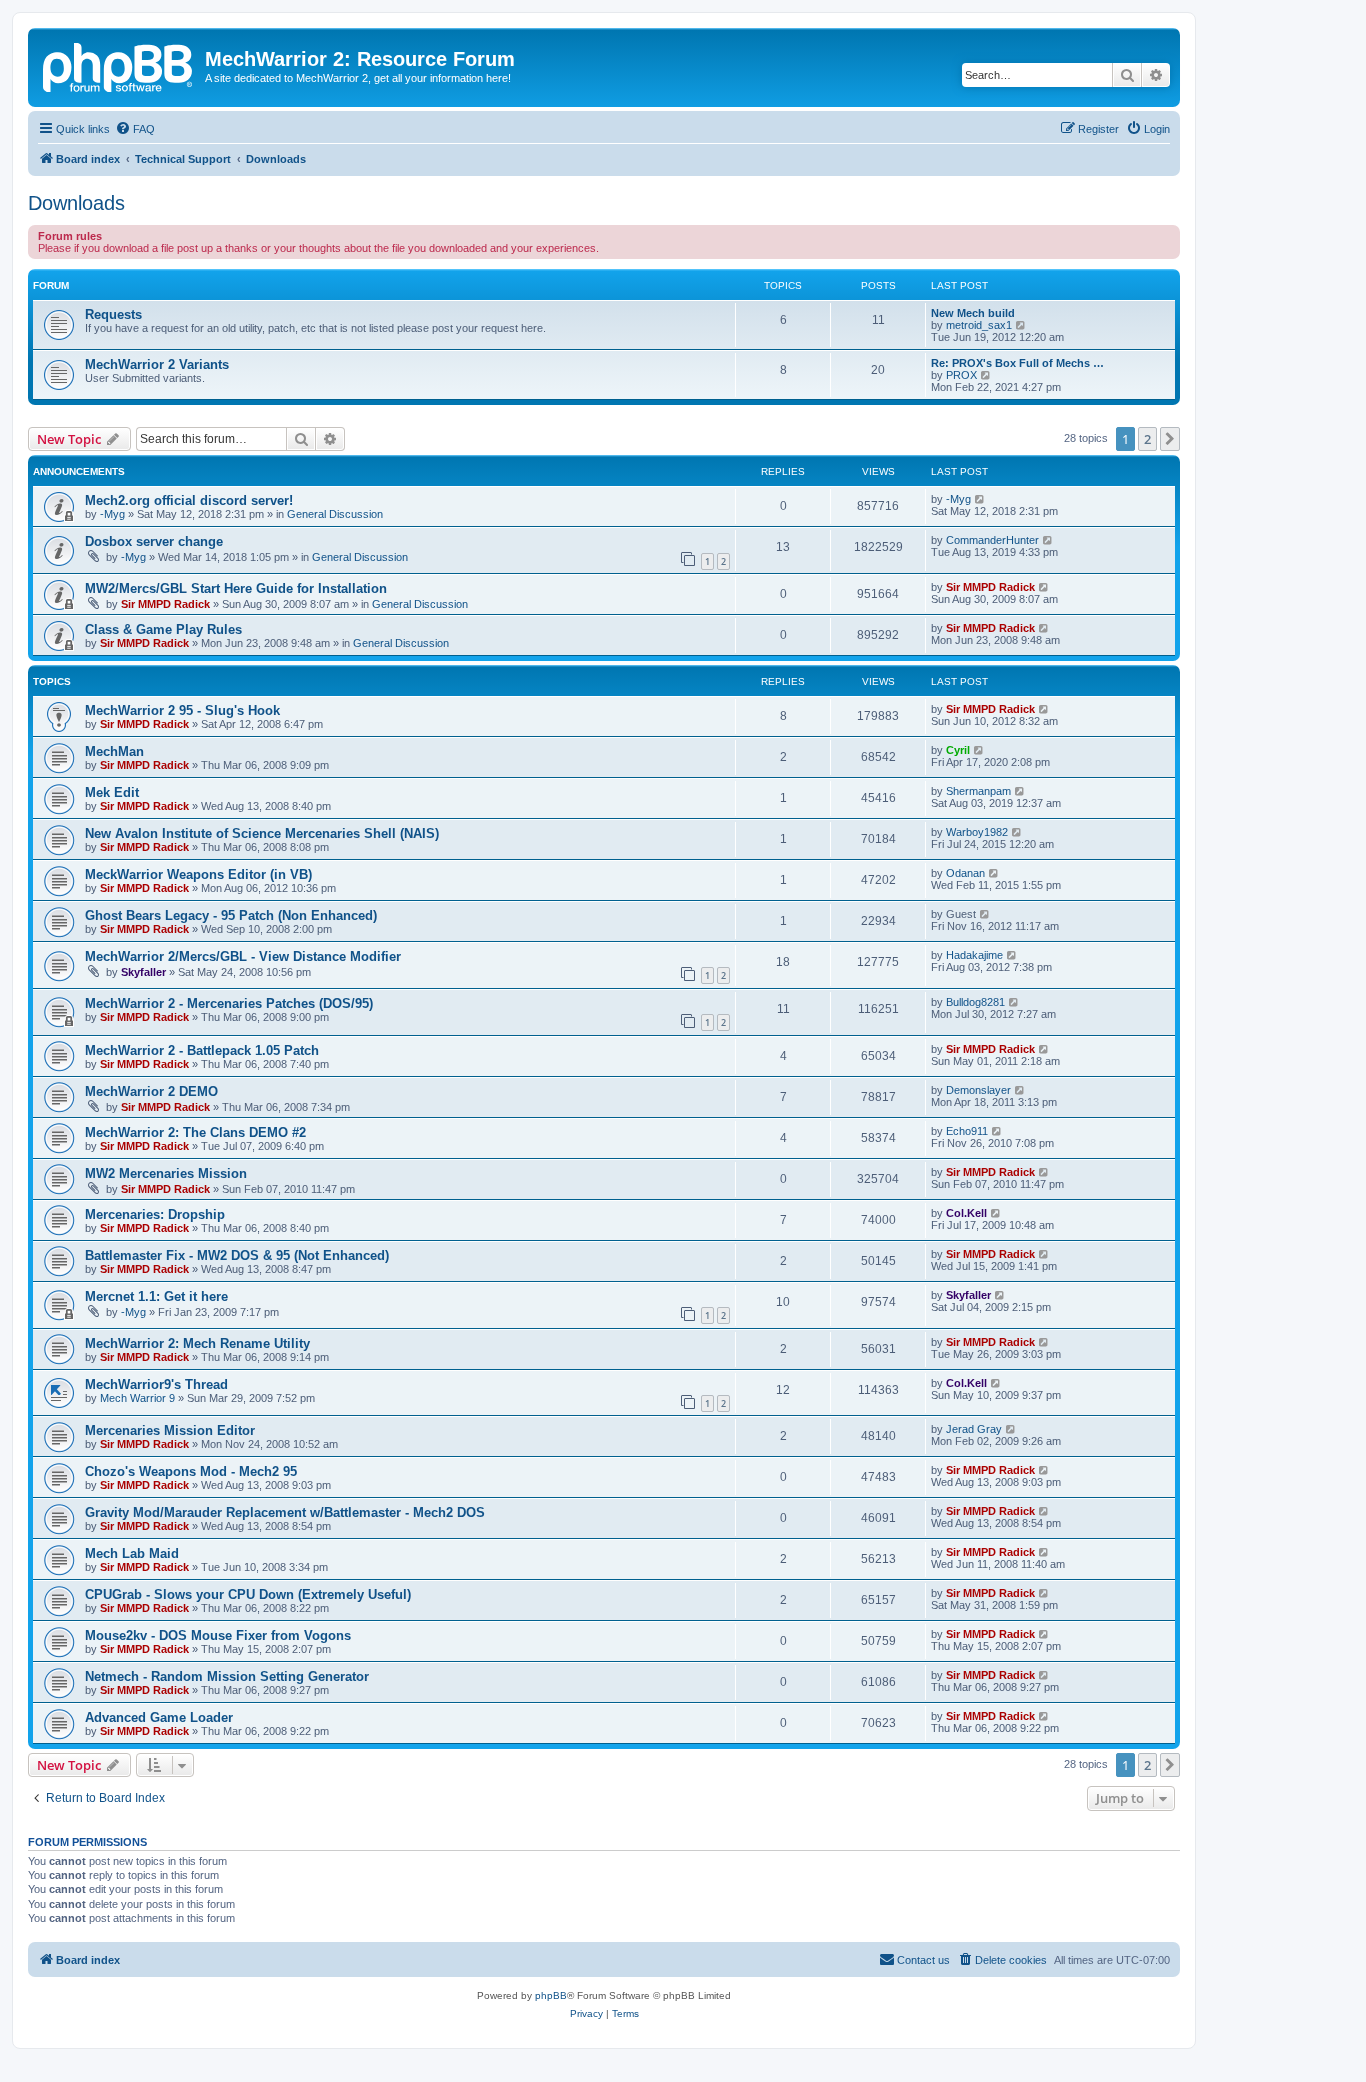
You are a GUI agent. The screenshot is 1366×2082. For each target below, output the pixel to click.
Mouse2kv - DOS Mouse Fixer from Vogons (218, 1635)
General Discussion (335, 514)
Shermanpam (978, 791)
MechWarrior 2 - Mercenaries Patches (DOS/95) (229, 1003)
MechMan (114, 751)
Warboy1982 (977, 832)
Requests (113, 314)
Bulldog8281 (975, 1002)
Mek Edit (112, 792)
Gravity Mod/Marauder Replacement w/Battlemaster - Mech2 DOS (285, 1512)
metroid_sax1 (979, 325)
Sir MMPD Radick (165, 604)
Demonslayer (978, 1090)
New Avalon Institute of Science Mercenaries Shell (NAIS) (262, 833)
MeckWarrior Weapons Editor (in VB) (198, 874)
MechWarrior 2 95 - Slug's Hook (182, 710)
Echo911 (967, 1131)
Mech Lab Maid (132, 1553)
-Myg (112, 514)
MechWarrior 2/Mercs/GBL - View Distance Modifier (243, 956)
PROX (961, 375)
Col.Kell (966, 1213)
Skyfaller (143, 972)
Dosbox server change (154, 541)
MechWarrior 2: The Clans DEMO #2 (195, 1132)
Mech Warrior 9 (137, 1398)
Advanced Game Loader (159, 1717)
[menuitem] (135, 129)
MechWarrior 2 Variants (157, 364)
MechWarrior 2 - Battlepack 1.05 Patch (202, 1050)
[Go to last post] (980, 499)
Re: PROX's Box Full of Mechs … (1017, 363)
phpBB (551, 1995)
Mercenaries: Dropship (155, 1214)
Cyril (958, 750)
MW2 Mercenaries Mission (166, 1173)
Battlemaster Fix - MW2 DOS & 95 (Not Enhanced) (237, 1255)
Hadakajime (974, 955)
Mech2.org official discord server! (189, 500)
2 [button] (1147, 439)
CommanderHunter (992, 540)
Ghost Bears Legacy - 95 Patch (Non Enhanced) (231, 915)
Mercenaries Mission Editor (170, 1430)
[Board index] (119, 65)
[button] (1170, 439)
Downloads (76, 203)
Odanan (965, 873)
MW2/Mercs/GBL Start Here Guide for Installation (236, 588)
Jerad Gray (974, 1429)
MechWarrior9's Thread (156, 1384)
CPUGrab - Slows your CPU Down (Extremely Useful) (248, 1594)
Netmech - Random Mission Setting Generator (227, 1676)
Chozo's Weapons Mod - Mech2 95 (191, 1471)
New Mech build (973, 313)
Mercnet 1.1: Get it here (156, 1296)
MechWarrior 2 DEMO (151, 1091)
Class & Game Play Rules (163, 629)
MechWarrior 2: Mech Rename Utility (197, 1343)
